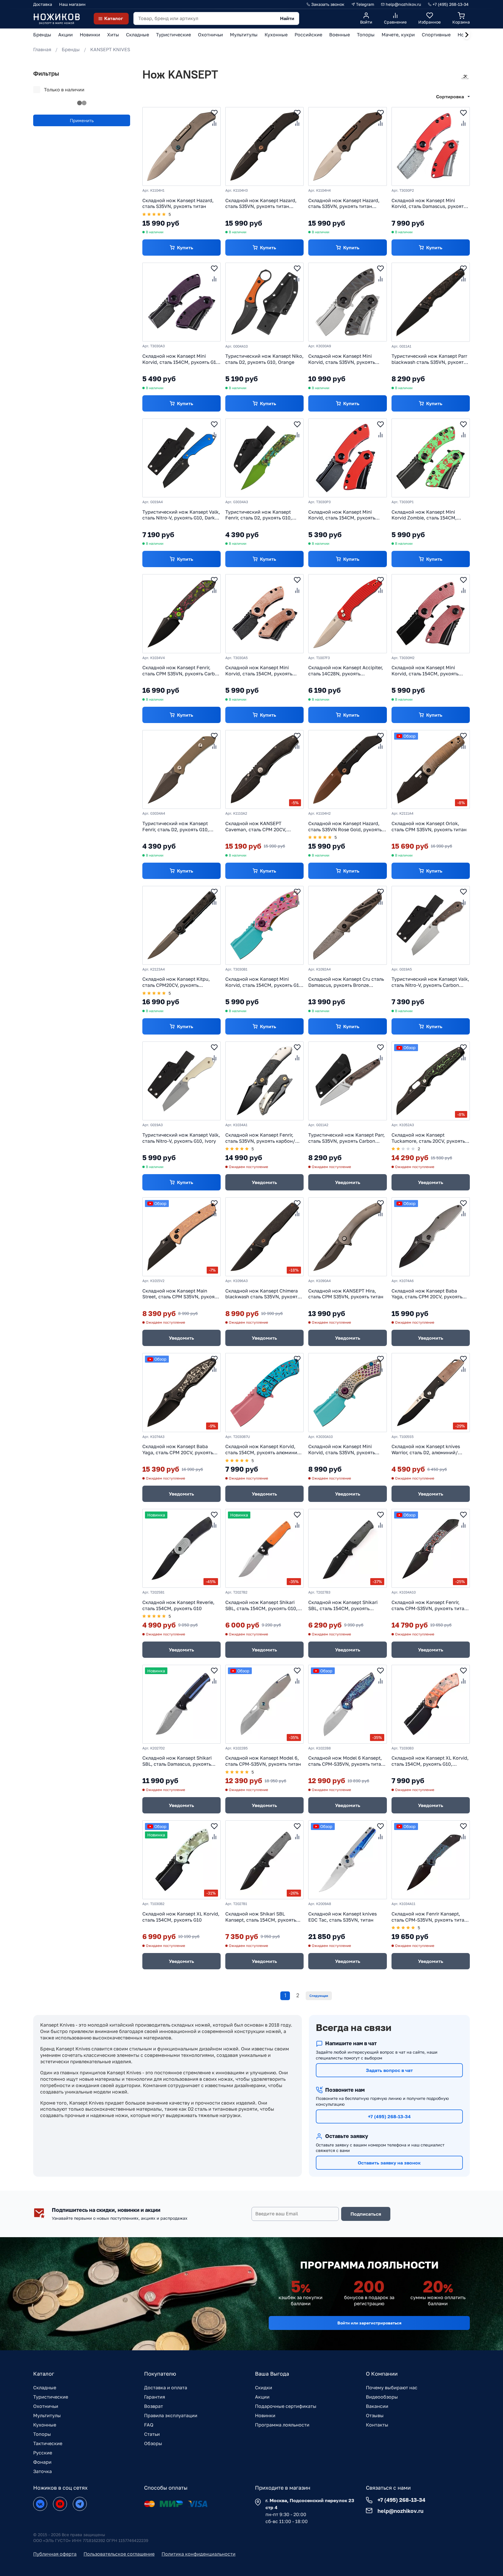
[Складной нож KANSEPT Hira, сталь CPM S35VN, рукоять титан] (347, 1237)
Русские (43, 2453)
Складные (45, 2388)
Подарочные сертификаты (286, 2406)
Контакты (377, 2425)
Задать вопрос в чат (389, 2070)
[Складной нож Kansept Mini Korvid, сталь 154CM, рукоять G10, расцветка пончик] (264, 925)
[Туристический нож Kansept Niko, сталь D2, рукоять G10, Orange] (264, 302)
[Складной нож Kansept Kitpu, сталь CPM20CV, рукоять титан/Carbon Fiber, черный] (181, 925)
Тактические (48, 2443)
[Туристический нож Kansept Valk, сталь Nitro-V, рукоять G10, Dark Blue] (181, 458)
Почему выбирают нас (392, 2388)
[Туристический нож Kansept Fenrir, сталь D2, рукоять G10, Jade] (264, 458)
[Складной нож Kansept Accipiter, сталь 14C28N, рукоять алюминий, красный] (347, 614)
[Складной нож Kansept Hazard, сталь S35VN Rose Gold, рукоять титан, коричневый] (347, 769)
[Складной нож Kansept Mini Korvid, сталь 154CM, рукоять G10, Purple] (181, 302)
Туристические (51, 2397)
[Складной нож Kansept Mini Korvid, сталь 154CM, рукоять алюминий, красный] (347, 458)
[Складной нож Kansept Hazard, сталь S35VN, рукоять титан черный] (264, 146)
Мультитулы (47, 2415)
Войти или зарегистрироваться (369, 2323)
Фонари (42, 2462)
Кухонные (45, 2425)
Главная (42, 49)
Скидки (264, 2388)
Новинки (265, 2415)
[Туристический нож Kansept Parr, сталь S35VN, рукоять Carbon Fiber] (347, 1081)
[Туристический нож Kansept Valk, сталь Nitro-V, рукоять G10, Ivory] (181, 1081)
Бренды (71, 49)
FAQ (149, 2425)
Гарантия (155, 2397)
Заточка (42, 2471)
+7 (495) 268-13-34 (389, 2116)
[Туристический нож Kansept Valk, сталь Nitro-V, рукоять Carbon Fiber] (431, 925)
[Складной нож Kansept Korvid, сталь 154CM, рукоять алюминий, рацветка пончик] (264, 1392)
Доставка (43, 4)
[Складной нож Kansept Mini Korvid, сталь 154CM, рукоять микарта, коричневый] (264, 614)
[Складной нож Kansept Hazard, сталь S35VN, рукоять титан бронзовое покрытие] (347, 146)
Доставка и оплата (166, 2388)
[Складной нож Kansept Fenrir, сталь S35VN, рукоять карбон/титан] (264, 1081)
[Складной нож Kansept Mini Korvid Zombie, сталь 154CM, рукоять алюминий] (431, 458)
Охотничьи (46, 2406)
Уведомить (264, 1182)
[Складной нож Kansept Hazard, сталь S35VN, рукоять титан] (181, 146)
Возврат (154, 2406)
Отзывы (375, 2415)
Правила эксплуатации (171, 2415)
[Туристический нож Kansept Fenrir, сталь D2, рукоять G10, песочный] (181, 769)
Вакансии (377, 2406)
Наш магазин (72, 4)
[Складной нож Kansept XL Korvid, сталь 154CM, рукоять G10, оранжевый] (431, 1704)
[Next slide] (467, 35)
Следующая (319, 1996)
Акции (262, 2397)
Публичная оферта (55, 2554)
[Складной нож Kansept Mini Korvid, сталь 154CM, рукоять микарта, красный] (431, 614)
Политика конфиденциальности (199, 2554)
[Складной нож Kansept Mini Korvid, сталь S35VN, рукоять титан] (347, 1392)
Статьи (152, 2434)
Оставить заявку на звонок (389, 2163)
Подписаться (366, 2214)
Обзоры (153, 2443)
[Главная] (56, 18)
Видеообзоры (382, 2397)
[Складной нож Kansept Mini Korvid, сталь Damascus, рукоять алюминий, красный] (431, 146)
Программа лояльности (282, 2425)
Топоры (42, 2434)
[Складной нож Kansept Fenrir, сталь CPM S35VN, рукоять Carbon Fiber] (181, 614)
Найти (287, 18)
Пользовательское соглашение (119, 2554)
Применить (82, 120)
